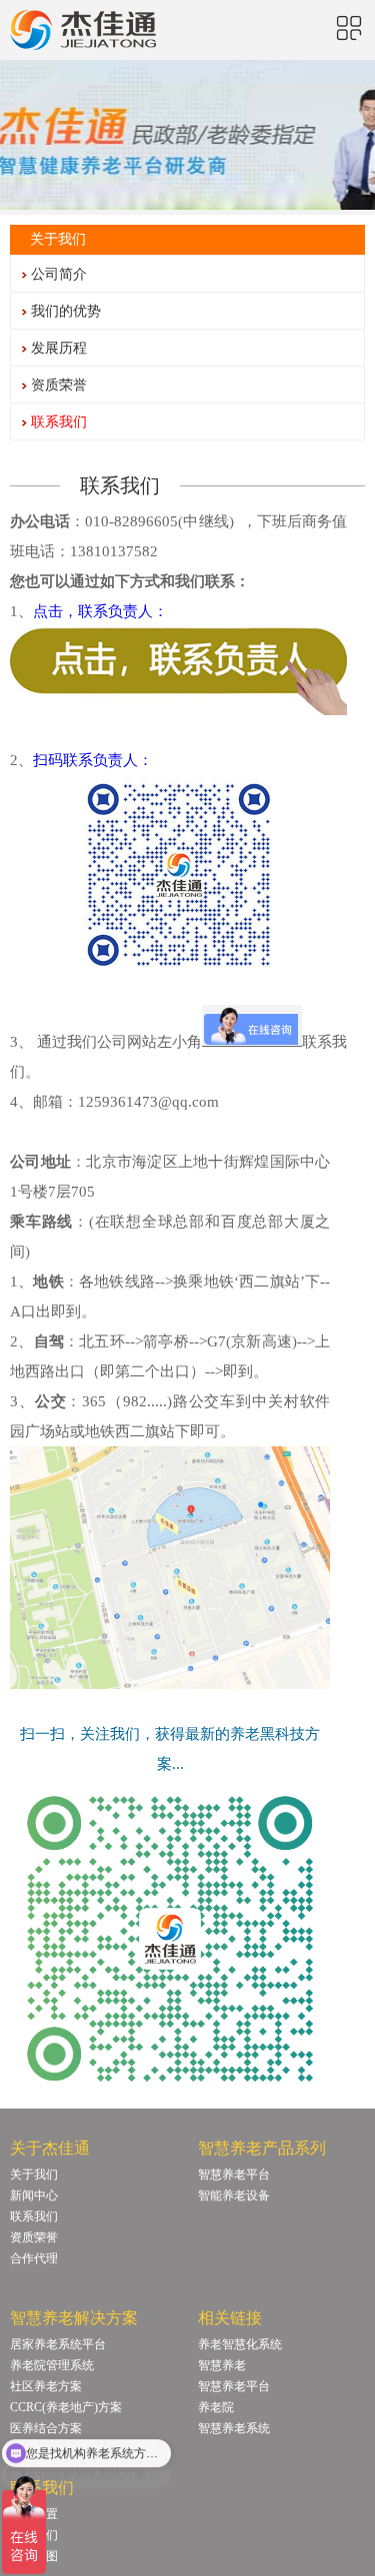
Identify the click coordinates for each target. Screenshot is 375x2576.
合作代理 (34, 2258)
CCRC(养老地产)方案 (66, 2407)
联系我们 (59, 422)
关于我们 (34, 2174)
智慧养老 (222, 2365)
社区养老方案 (46, 2386)
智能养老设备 (234, 2195)
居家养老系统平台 (58, 2344)
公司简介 (59, 274)
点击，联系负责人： (100, 611)
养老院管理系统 (52, 2365)
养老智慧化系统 (240, 2344)
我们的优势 (66, 311)
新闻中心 (34, 2195)
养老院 (216, 2407)
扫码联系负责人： (93, 760)
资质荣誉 (59, 385)
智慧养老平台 (234, 2174)
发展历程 (59, 348)
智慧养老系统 (234, 2428)
